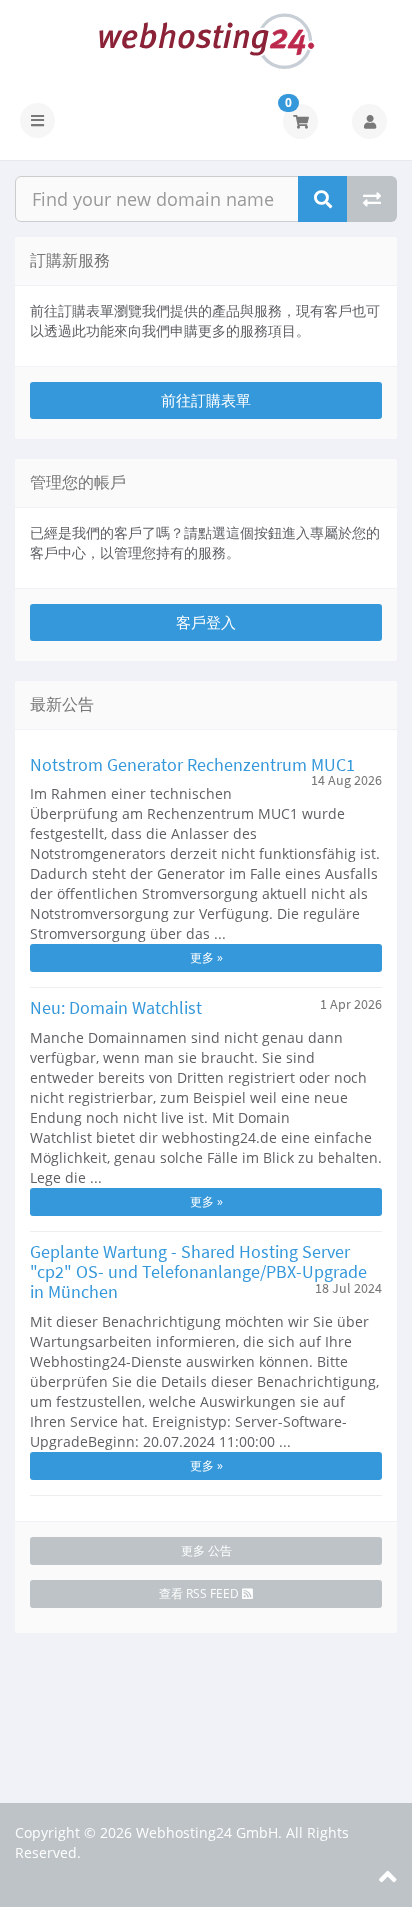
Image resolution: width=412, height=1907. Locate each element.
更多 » (206, 957)
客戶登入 (206, 622)
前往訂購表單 (206, 400)
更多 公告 (206, 1550)
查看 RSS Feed (200, 1593)
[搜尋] (323, 199)
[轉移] (372, 199)
